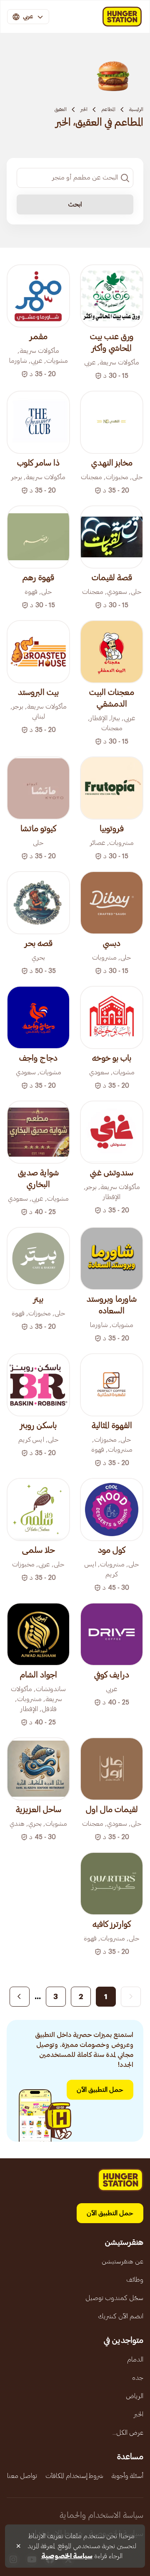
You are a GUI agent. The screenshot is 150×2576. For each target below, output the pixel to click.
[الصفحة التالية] (20, 1997)
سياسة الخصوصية (67, 2556)
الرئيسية (136, 109)
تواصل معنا (22, 2476)
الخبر (84, 109)
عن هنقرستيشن (122, 2261)
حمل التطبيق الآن (100, 2090)
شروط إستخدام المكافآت (74, 2476)
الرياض (135, 2396)
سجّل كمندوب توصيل (114, 2298)
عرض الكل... (128, 2433)
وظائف (135, 2280)
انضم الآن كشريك (121, 2316)
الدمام (135, 2359)
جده (138, 2378)
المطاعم (108, 109)
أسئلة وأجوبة (127, 2476)
